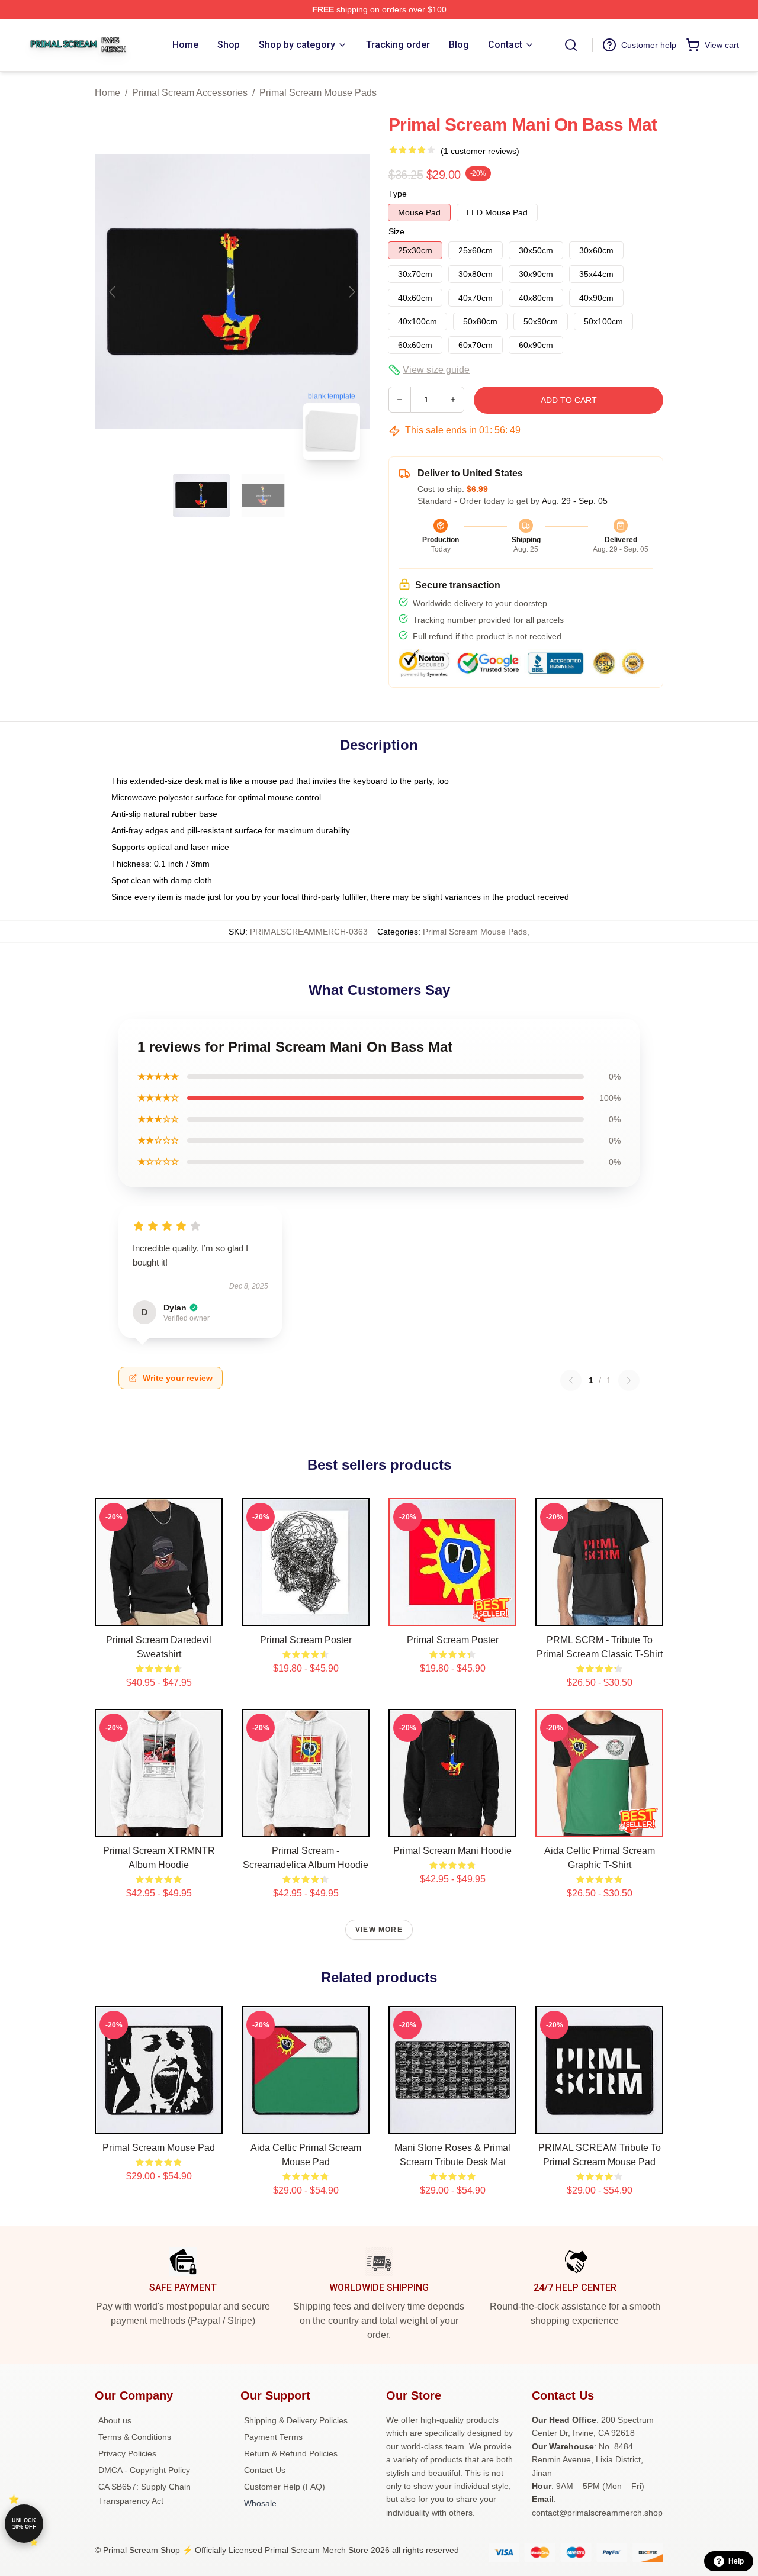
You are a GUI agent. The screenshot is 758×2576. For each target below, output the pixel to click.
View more (379, 1930)
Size (396, 231)
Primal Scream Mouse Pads (318, 93)
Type (398, 194)
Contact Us (265, 2470)
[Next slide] (351, 292)
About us (115, 2420)
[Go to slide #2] (263, 495)
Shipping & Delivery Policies (296, 2420)
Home (107, 93)
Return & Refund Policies (291, 2453)
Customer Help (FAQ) (285, 2487)
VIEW (159, 1614)
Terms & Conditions (135, 2437)
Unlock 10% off (24, 2524)
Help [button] (736, 2561)
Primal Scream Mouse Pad (159, 2148)
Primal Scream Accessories (190, 93)
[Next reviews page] (629, 1380)
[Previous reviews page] (571, 1380)
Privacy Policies (127, 2453)
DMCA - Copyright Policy (144, 2470)
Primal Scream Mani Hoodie (452, 1851)
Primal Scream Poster (306, 1640)
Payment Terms (273, 2437)
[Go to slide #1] (201, 495)
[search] (571, 45)
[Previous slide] (113, 292)
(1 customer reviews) (480, 151)
